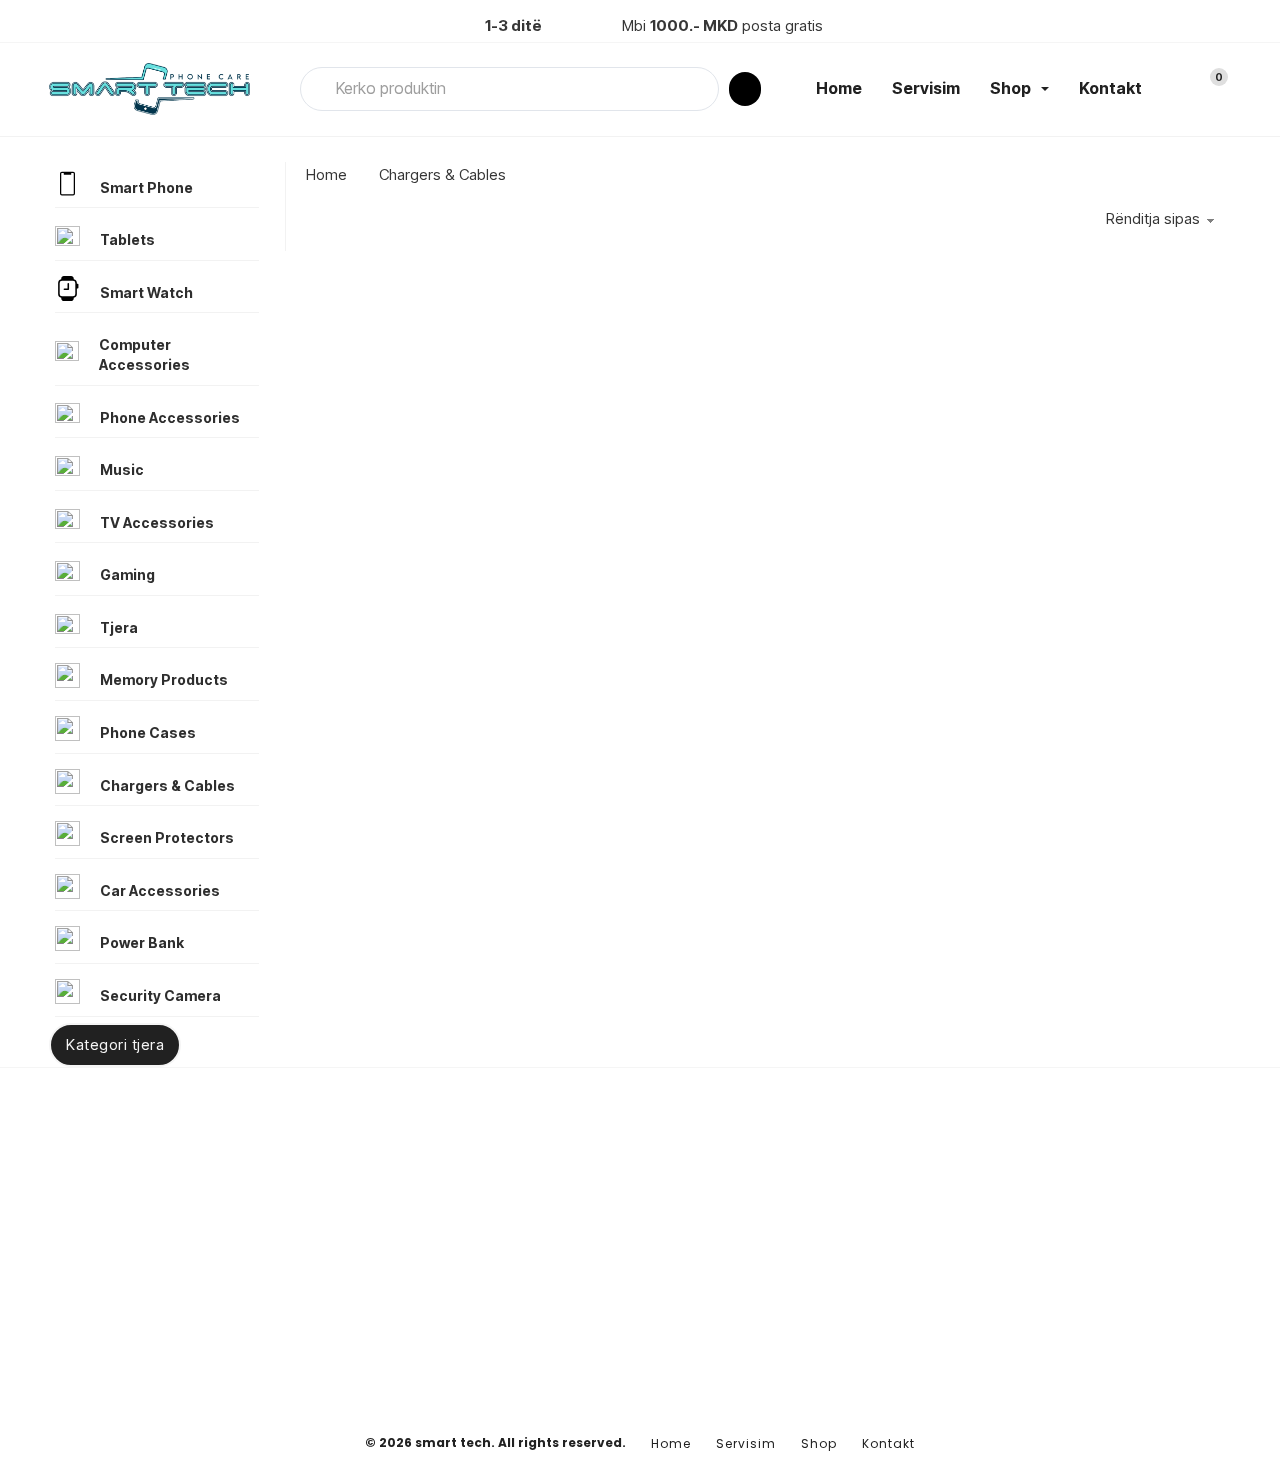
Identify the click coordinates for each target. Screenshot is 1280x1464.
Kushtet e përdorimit (1017, 1342)
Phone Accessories (170, 417)
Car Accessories (160, 890)
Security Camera (160, 995)
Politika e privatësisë (1018, 1278)
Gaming (127, 574)
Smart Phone (146, 187)
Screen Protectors (167, 837)
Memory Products (164, 679)
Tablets (127, 239)
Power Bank (142, 942)
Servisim (926, 88)
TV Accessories (157, 522)
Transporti (984, 1310)
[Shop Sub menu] (1045, 89)
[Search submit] (745, 89)
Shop (1010, 88)
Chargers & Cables (167, 785)
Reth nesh (982, 1245)
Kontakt (1110, 88)
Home (839, 88)
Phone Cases (148, 732)
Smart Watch (146, 292)
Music (122, 469)
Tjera (119, 627)
